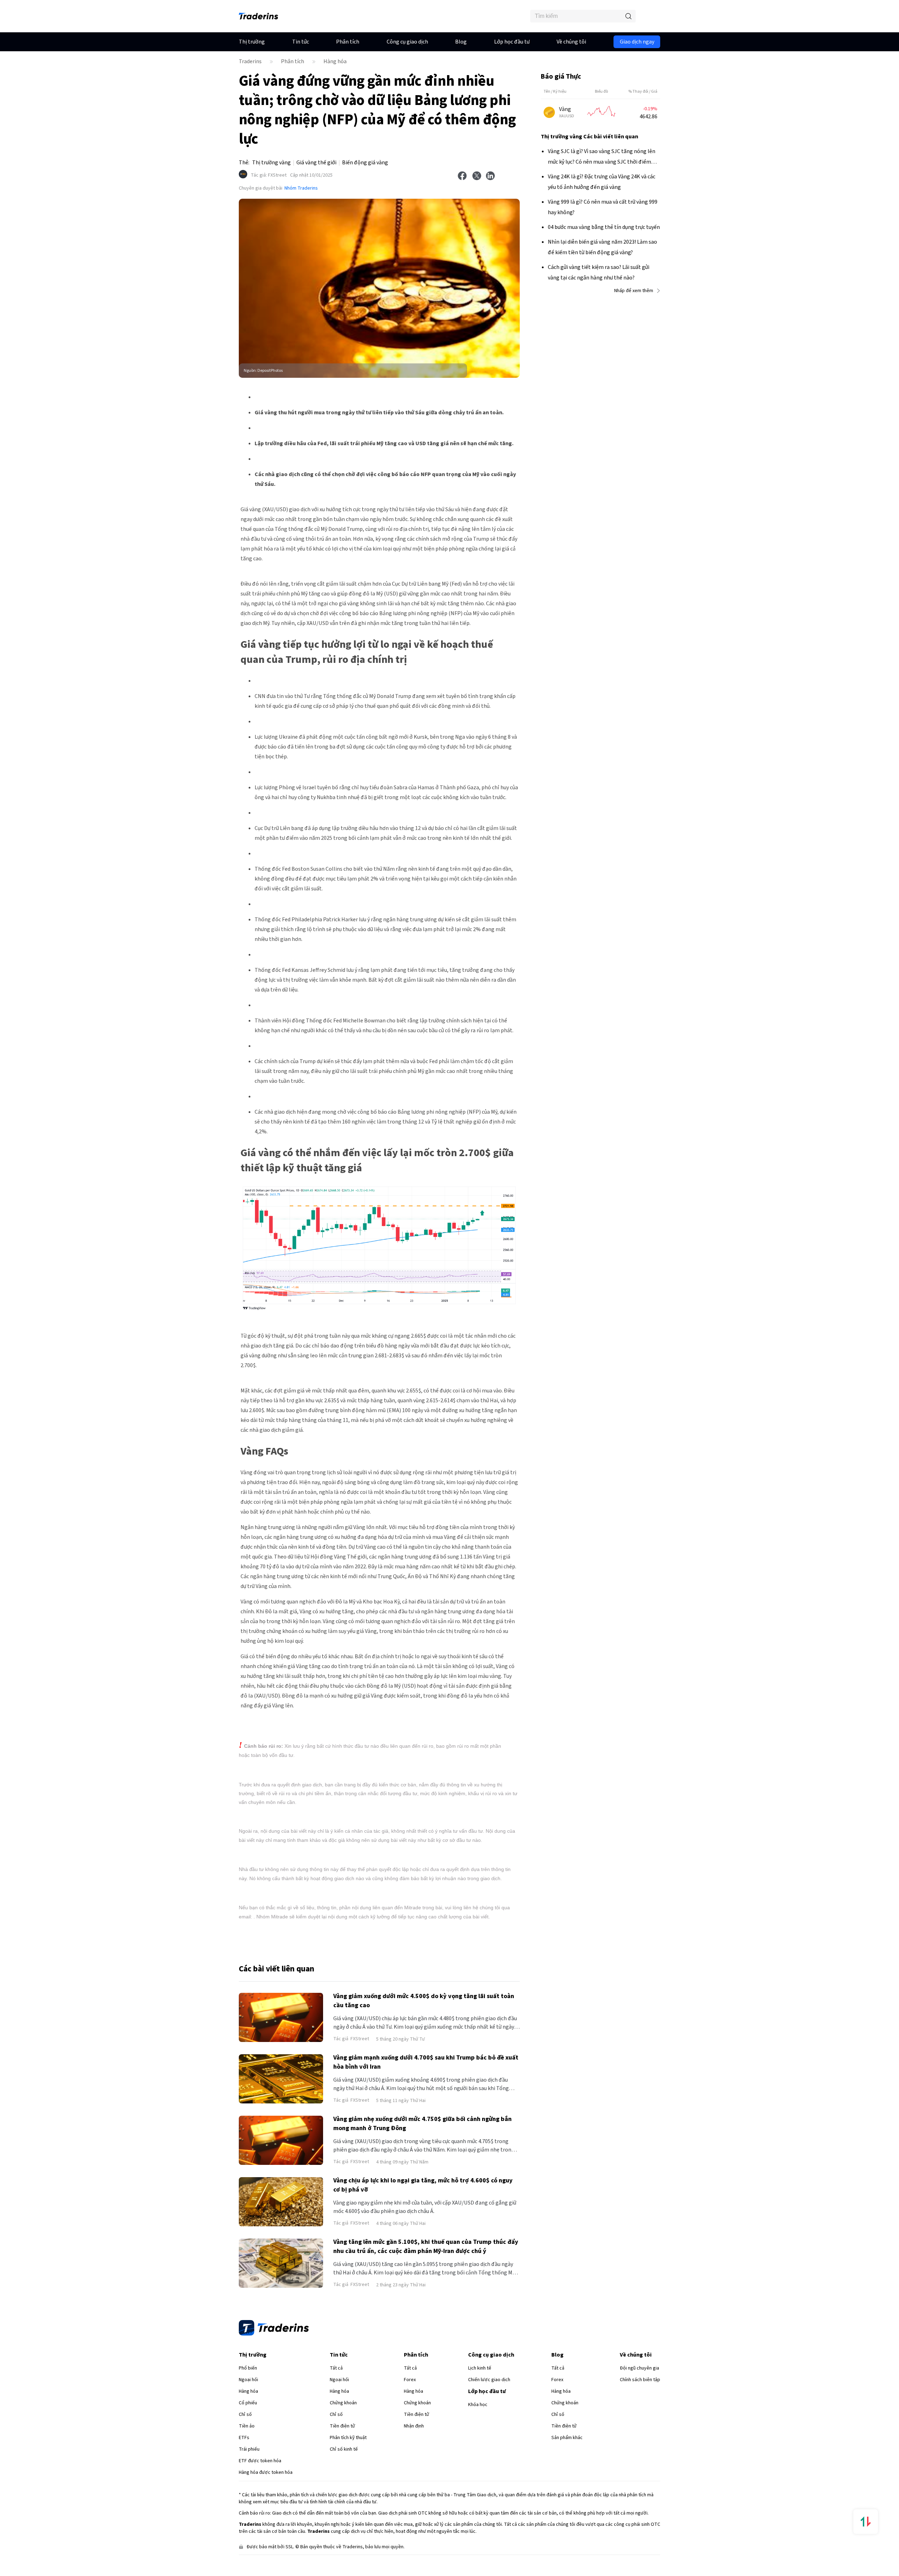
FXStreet (269, 175)
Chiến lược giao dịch (489, 2380)
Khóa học (478, 2405)
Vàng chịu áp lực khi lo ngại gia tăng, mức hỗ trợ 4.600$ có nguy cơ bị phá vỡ (423, 2185)
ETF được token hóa (260, 2461)
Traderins (250, 61)
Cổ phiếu (248, 2403)
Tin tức (301, 42)
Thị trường (252, 42)
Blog (461, 42)
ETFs (244, 2438)
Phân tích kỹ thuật (348, 2438)
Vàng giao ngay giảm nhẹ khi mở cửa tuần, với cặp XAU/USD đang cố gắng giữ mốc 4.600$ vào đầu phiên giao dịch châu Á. (425, 2207)
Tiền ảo (247, 2426)
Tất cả (336, 2368)
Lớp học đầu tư (512, 42)
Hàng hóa (335, 61)
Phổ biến (248, 2368)
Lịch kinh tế (480, 2368)
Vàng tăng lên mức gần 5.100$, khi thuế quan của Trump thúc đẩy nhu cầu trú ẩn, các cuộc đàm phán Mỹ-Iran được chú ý (426, 2246)
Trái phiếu (249, 2449)
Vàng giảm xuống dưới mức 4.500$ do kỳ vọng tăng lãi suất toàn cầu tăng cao (424, 2001)
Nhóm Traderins (301, 188)
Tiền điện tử (342, 2426)
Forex (410, 2380)
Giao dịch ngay (637, 42)
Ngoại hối (248, 2380)
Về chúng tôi (571, 42)
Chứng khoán (343, 2403)
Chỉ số (245, 2414)
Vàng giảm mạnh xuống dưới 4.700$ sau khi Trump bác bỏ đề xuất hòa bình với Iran (426, 2062)
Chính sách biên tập (640, 2380)
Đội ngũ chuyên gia (639, 2368)
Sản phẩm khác (567, 2438)
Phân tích (348, 42)
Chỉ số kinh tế (344, 2449)
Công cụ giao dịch (407, 42)
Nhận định (414, 2426)
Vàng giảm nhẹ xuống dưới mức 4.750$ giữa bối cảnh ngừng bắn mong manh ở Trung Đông (422, 2124)
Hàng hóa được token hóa (266, 2472)
